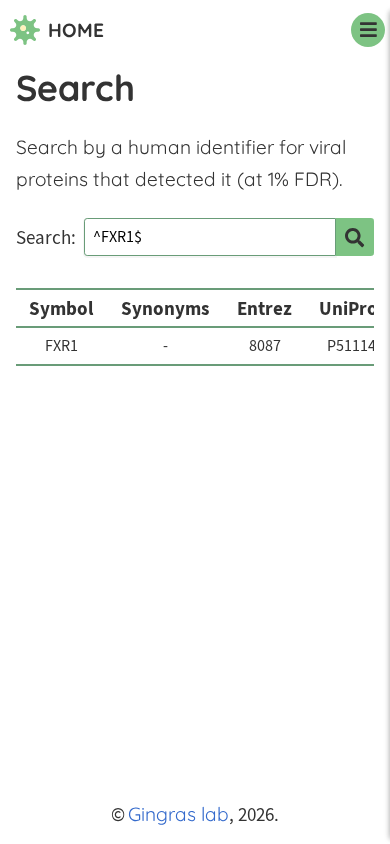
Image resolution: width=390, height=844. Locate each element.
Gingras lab (178, 814)
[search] (355, 237)
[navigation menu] (368, 30)
